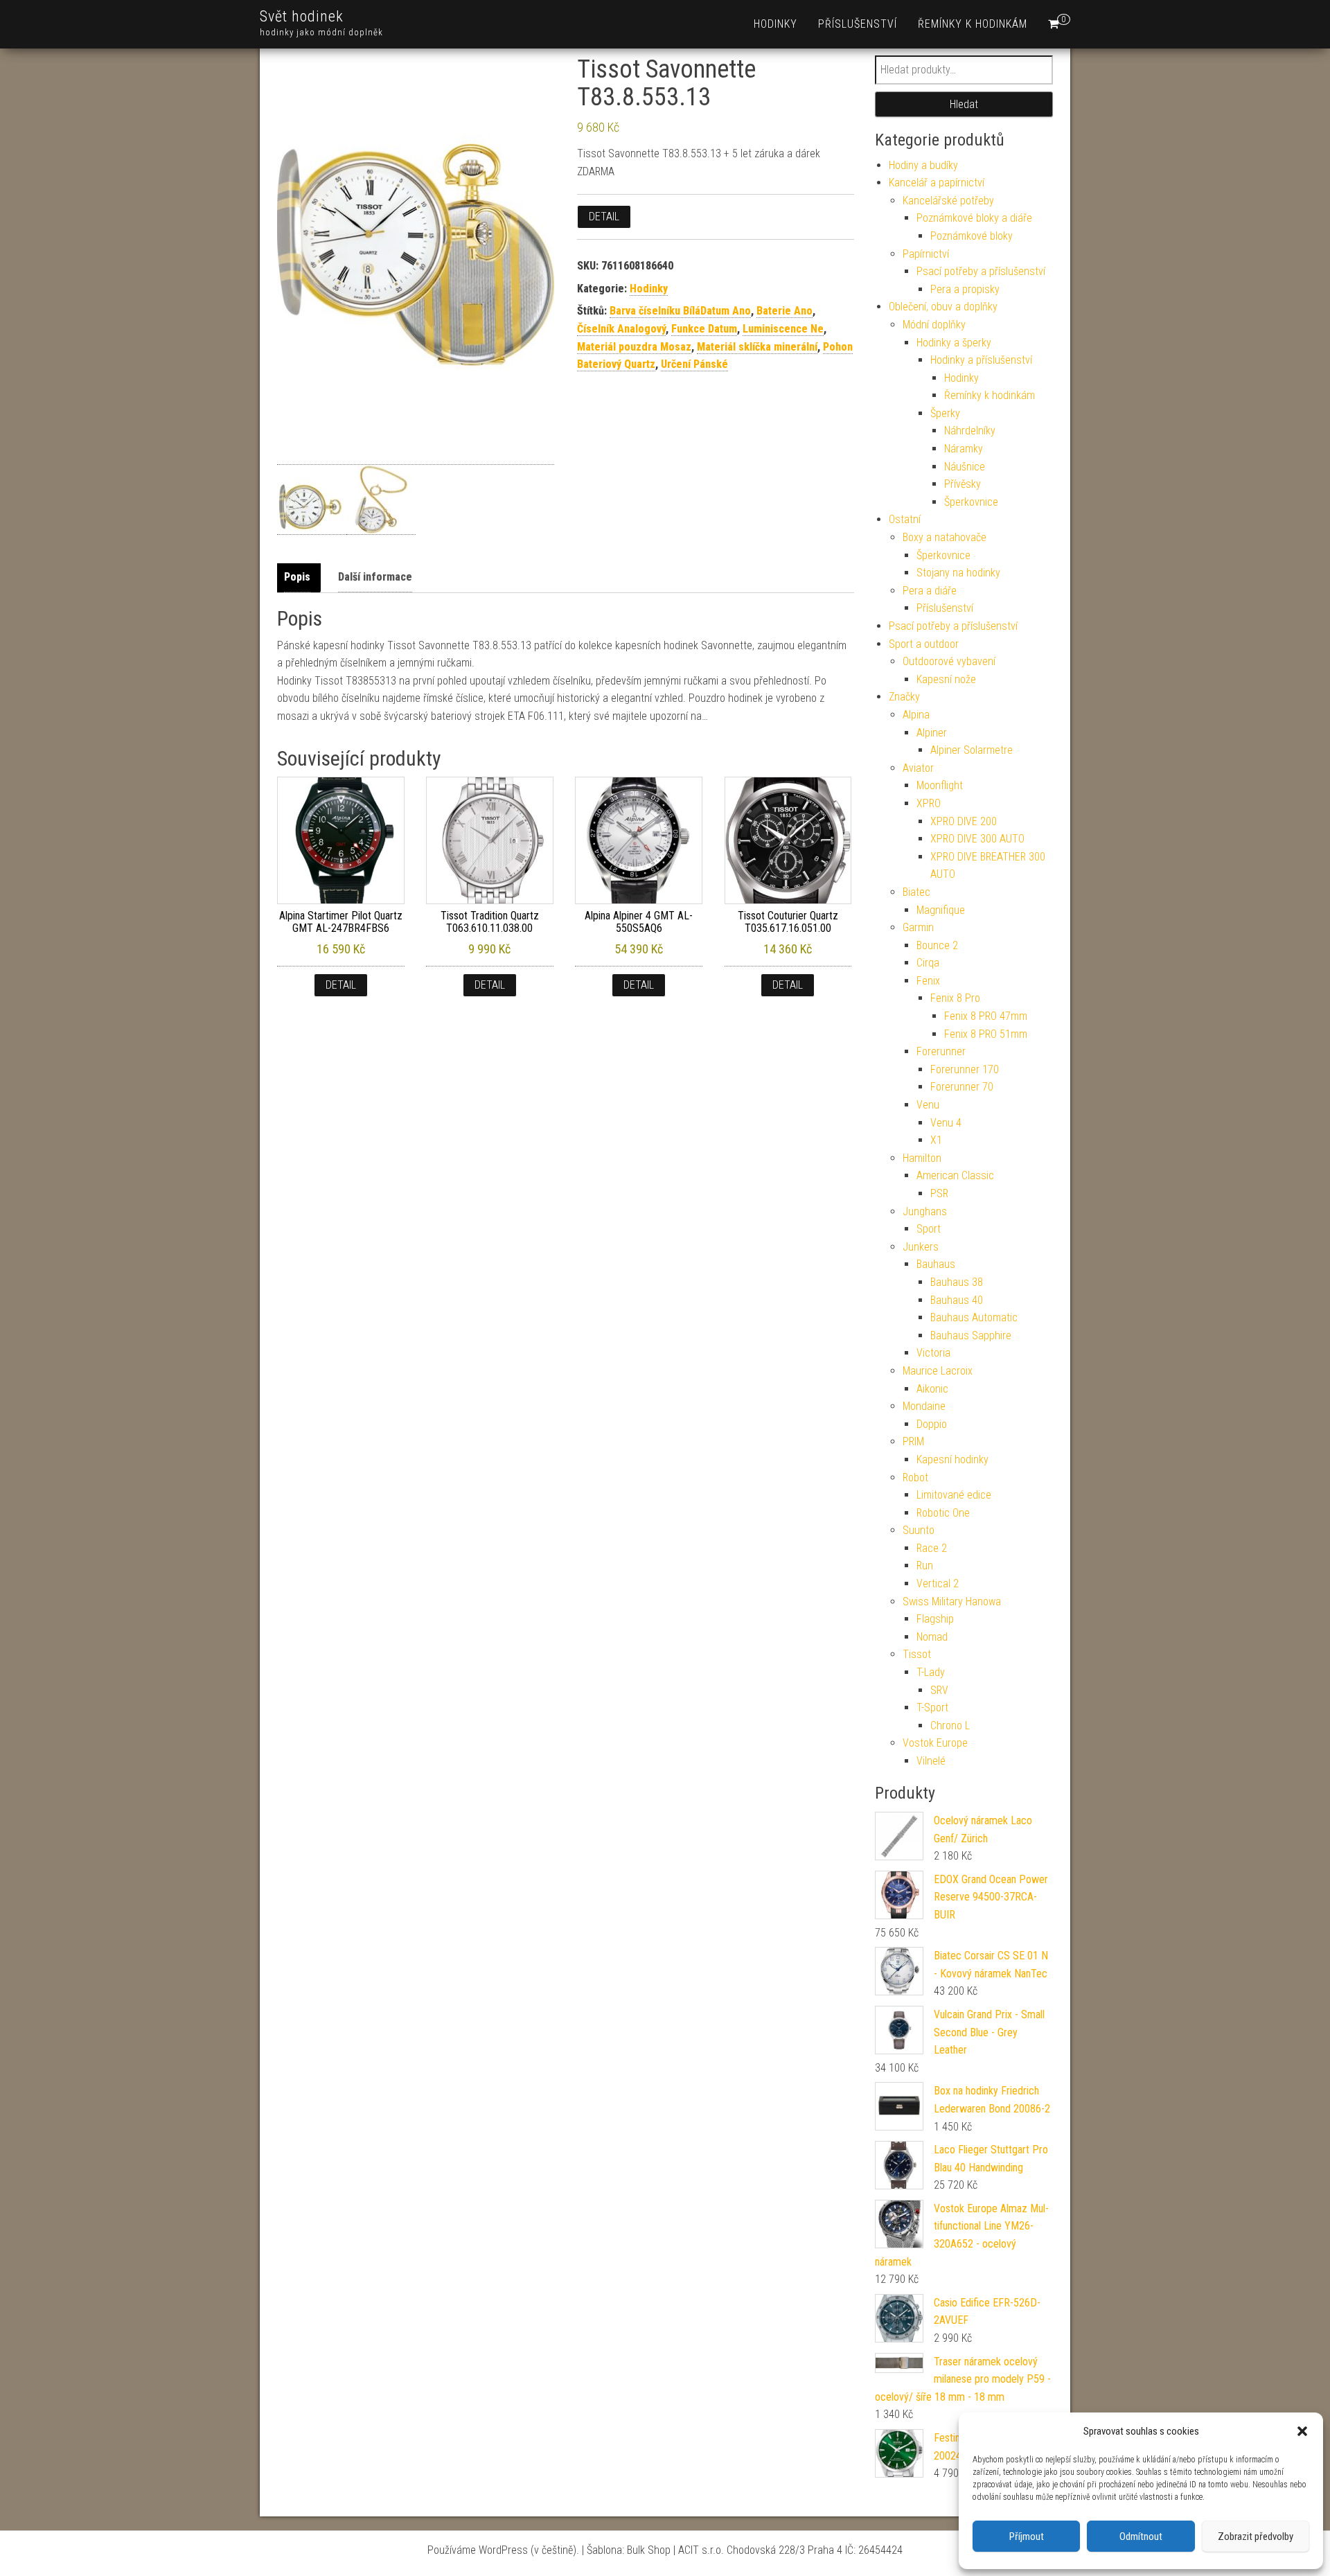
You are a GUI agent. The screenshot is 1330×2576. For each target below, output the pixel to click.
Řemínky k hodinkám (973, 24)
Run (925, 1565)
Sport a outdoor (924, 644)
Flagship (935, 1619)
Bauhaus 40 (957, 1300)
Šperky (945, 413)
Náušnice (965, 467)
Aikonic (932, 1389)
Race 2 (932, 1548)
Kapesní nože (946, 679)
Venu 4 (946, 1123)
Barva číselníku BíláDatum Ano (680, 311)
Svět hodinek (302, 16)
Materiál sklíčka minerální (757, 347)
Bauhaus (936, 1264)
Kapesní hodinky (952, 1459)
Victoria (933, 1353)
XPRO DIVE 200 (964, 821)
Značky (904, 697)
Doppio (932, 1424)
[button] (1302, 2431)
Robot (915, 1477)
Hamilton (922, 1158)
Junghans (925, 1211)
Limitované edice (954, 1495)
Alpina (916, 715)
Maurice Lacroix (938, 1371)
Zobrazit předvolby (1256, 2537)
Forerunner (941, 1051)
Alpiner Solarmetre (972, 750)
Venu (928, 1105)
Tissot (917, 1654)
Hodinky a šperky (954, 343)
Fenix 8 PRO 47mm (986, 1016)
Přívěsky (963, 484)
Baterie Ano (784, 311)
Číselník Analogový (621, 329)
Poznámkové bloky (972, 236)
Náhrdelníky (970, 431)
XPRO (929, 803)
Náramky (964, 449)
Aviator (918, 768)
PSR (939, 1193)
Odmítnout (1141, 2537)
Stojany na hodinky (958, 573)
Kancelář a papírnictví (937, 183)
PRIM (913, 1441)
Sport (929, 1229)
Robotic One (943, 1513)
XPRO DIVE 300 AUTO (977, 839)
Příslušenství (858, 24)
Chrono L (950, 1726)
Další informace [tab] (375, 577)
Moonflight (940, 785)
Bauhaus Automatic (974, 1317)
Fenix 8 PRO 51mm (986, 1034)
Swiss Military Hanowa (952, 1602)
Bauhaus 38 (957, 1282)
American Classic (955, 1175)
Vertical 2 (938, 1583)
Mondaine (924, 1406)
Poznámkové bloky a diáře (974, 218)
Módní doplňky (934, 325)
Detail (604, 217)
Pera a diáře (930, 591)
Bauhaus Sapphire (971, 1335)
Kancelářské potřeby (948, 201)
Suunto (919, 1530)
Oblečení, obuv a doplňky (943, 307)
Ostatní (905, 519)
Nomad (932, 1637)
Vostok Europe (935, 1743)
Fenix (928, 981)
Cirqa (928, 963)
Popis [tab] (297, 577)
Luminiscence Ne (783, 329)
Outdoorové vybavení (949, 661)
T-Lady (931, 1672)
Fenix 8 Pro (955, 998)
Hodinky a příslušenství (981, 360)
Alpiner (932, 733)
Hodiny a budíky (923, 165)
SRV (939, 1690)
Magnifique (941, 910)
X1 (936, 1140)
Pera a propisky (965, 289)
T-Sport (932, 1708)
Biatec (916, 892)
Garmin (918, 927)
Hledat (964, 104)
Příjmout (1027, 2537)
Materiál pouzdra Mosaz (634, 347)
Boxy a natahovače (945, 537)
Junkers (921, 1247)
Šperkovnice (971, 502)
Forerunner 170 (965, 1069)
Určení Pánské (694, 364)
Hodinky (775, 24)
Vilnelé (931, 1761)
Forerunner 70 (962, 1087)
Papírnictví (926, 254)
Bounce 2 (937, 945)
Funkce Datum (704, 329)
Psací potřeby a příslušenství (981, 271)
